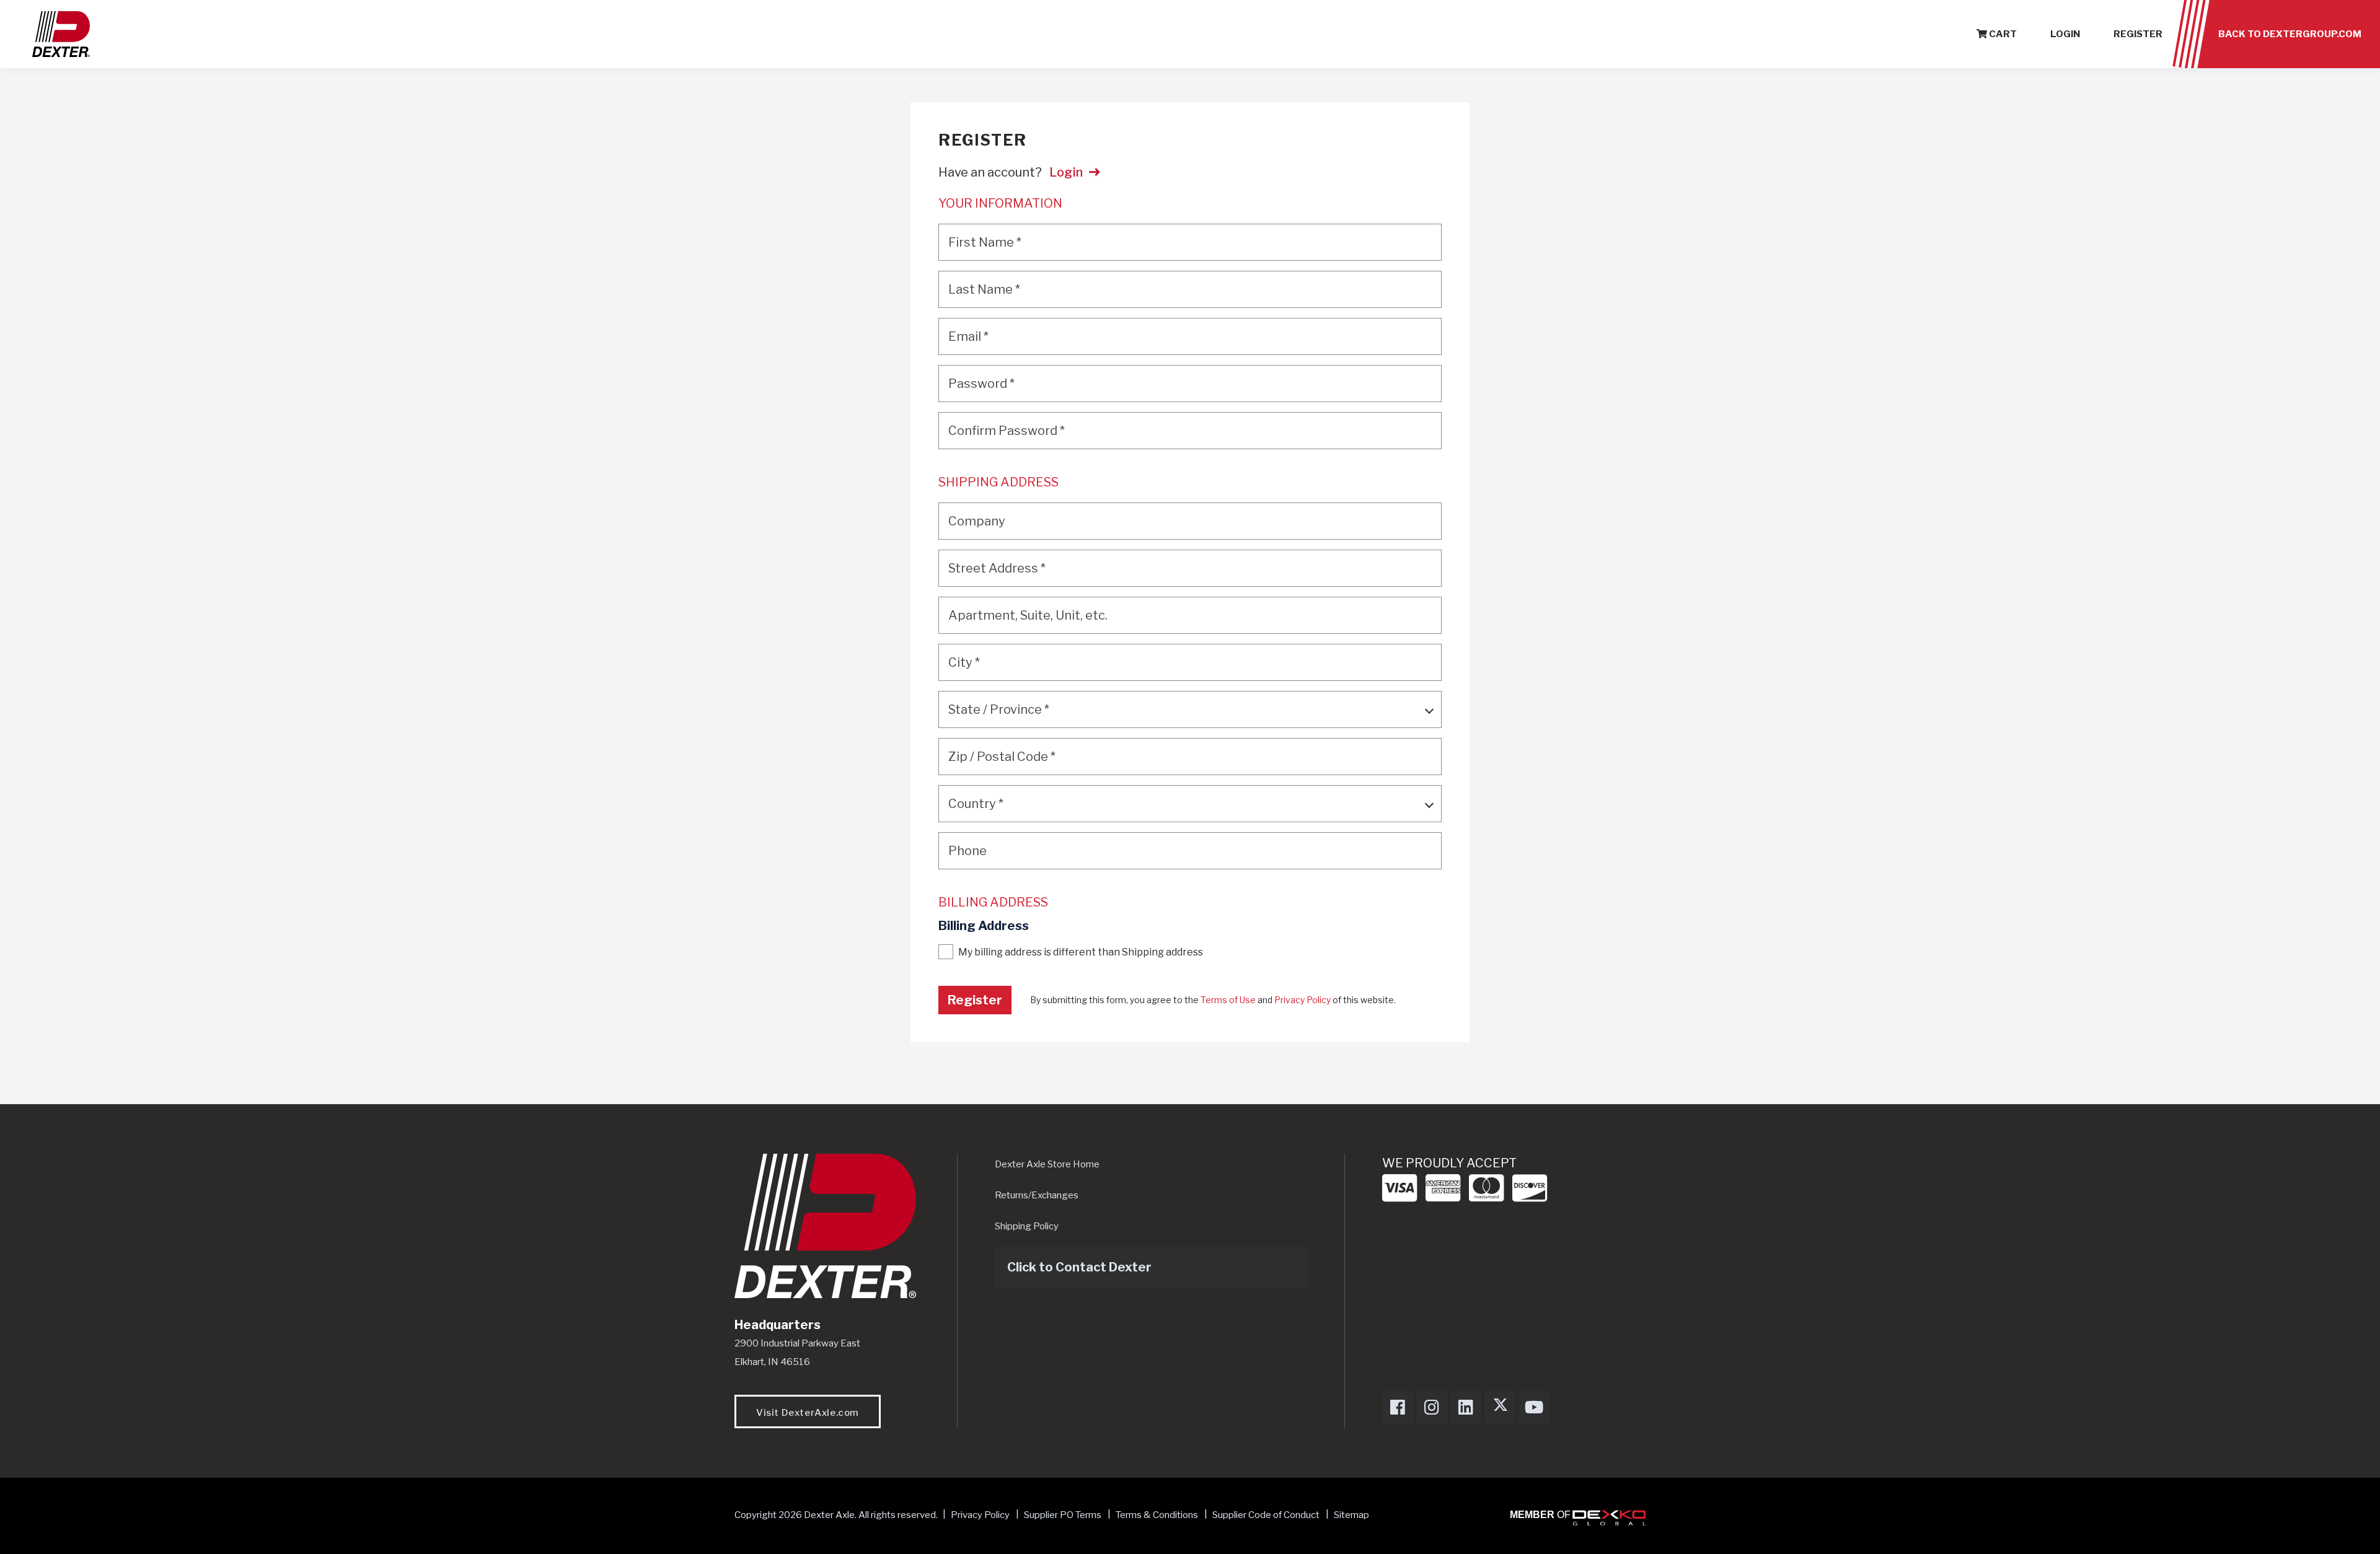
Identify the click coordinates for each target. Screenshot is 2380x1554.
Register (2138, 34)
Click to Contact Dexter (1079, 1267)
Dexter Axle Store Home (1047, 1164)
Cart (2002, 34)
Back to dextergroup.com (2290, 34)
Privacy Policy (1302, 1000)
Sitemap (1351, 1515)
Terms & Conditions (1157, 1515)
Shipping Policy (1027, 1226)
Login (2065, 34)
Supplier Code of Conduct (1267, 1515)
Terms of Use (1228, 1000)
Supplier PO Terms (1063, 1515)
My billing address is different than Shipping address (1081, 952)
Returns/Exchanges (1037, 1195)
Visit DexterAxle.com (808, 1413)
